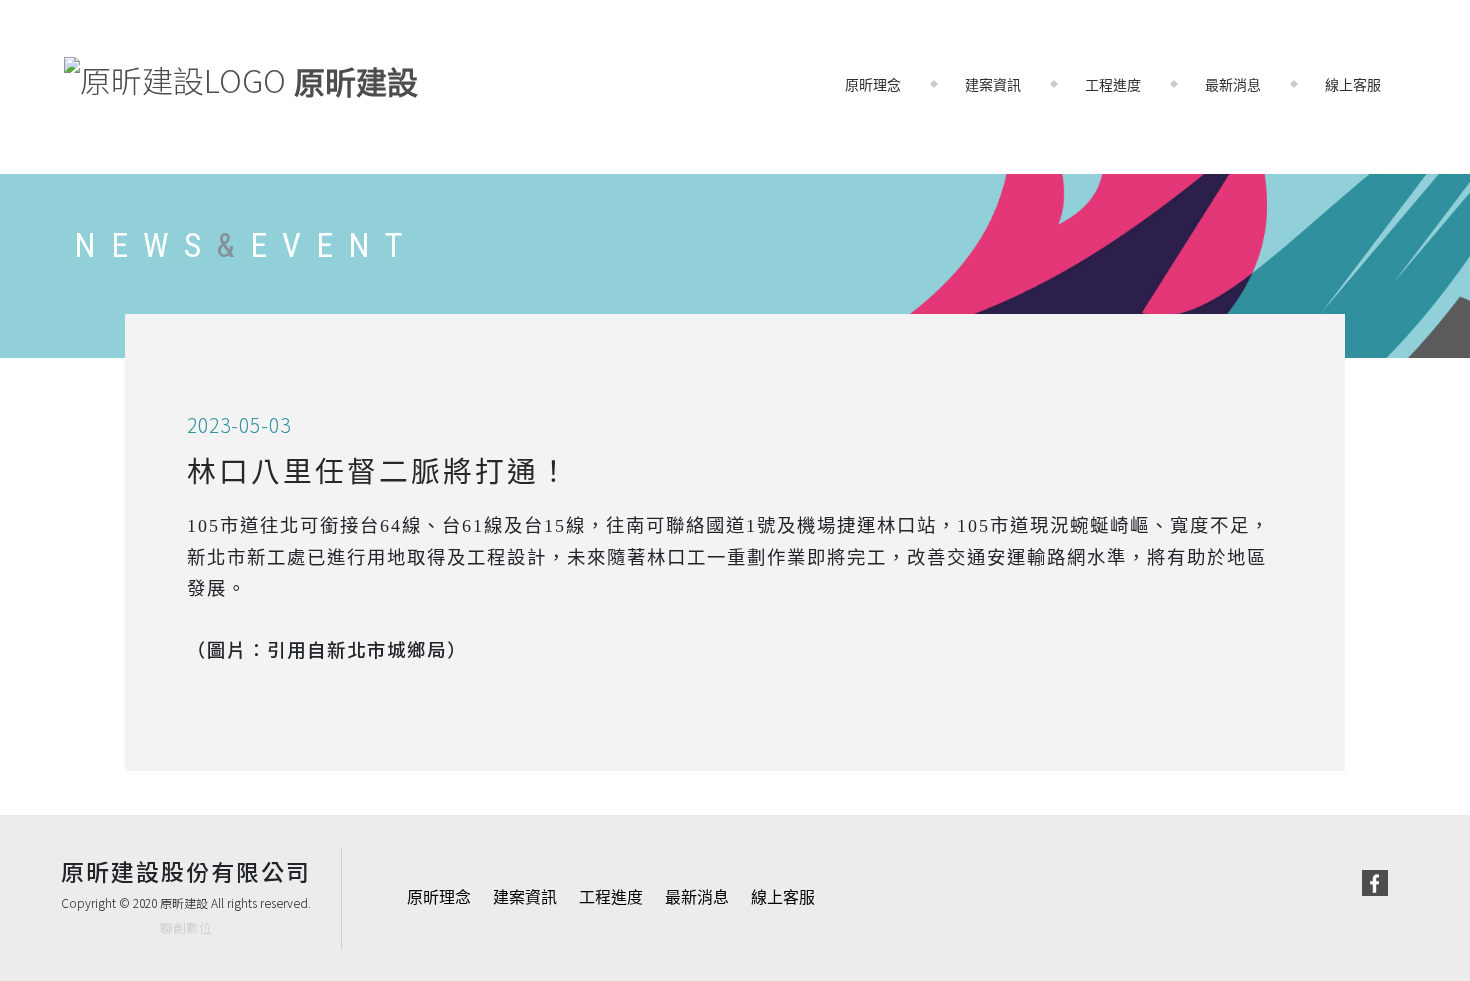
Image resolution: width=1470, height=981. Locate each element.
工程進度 (1113, 85)
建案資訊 (993, 85)
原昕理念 (873, 85)
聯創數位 (186, 927)
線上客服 (1353, 85)
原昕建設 (352, 83)
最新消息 (1233, 85)
